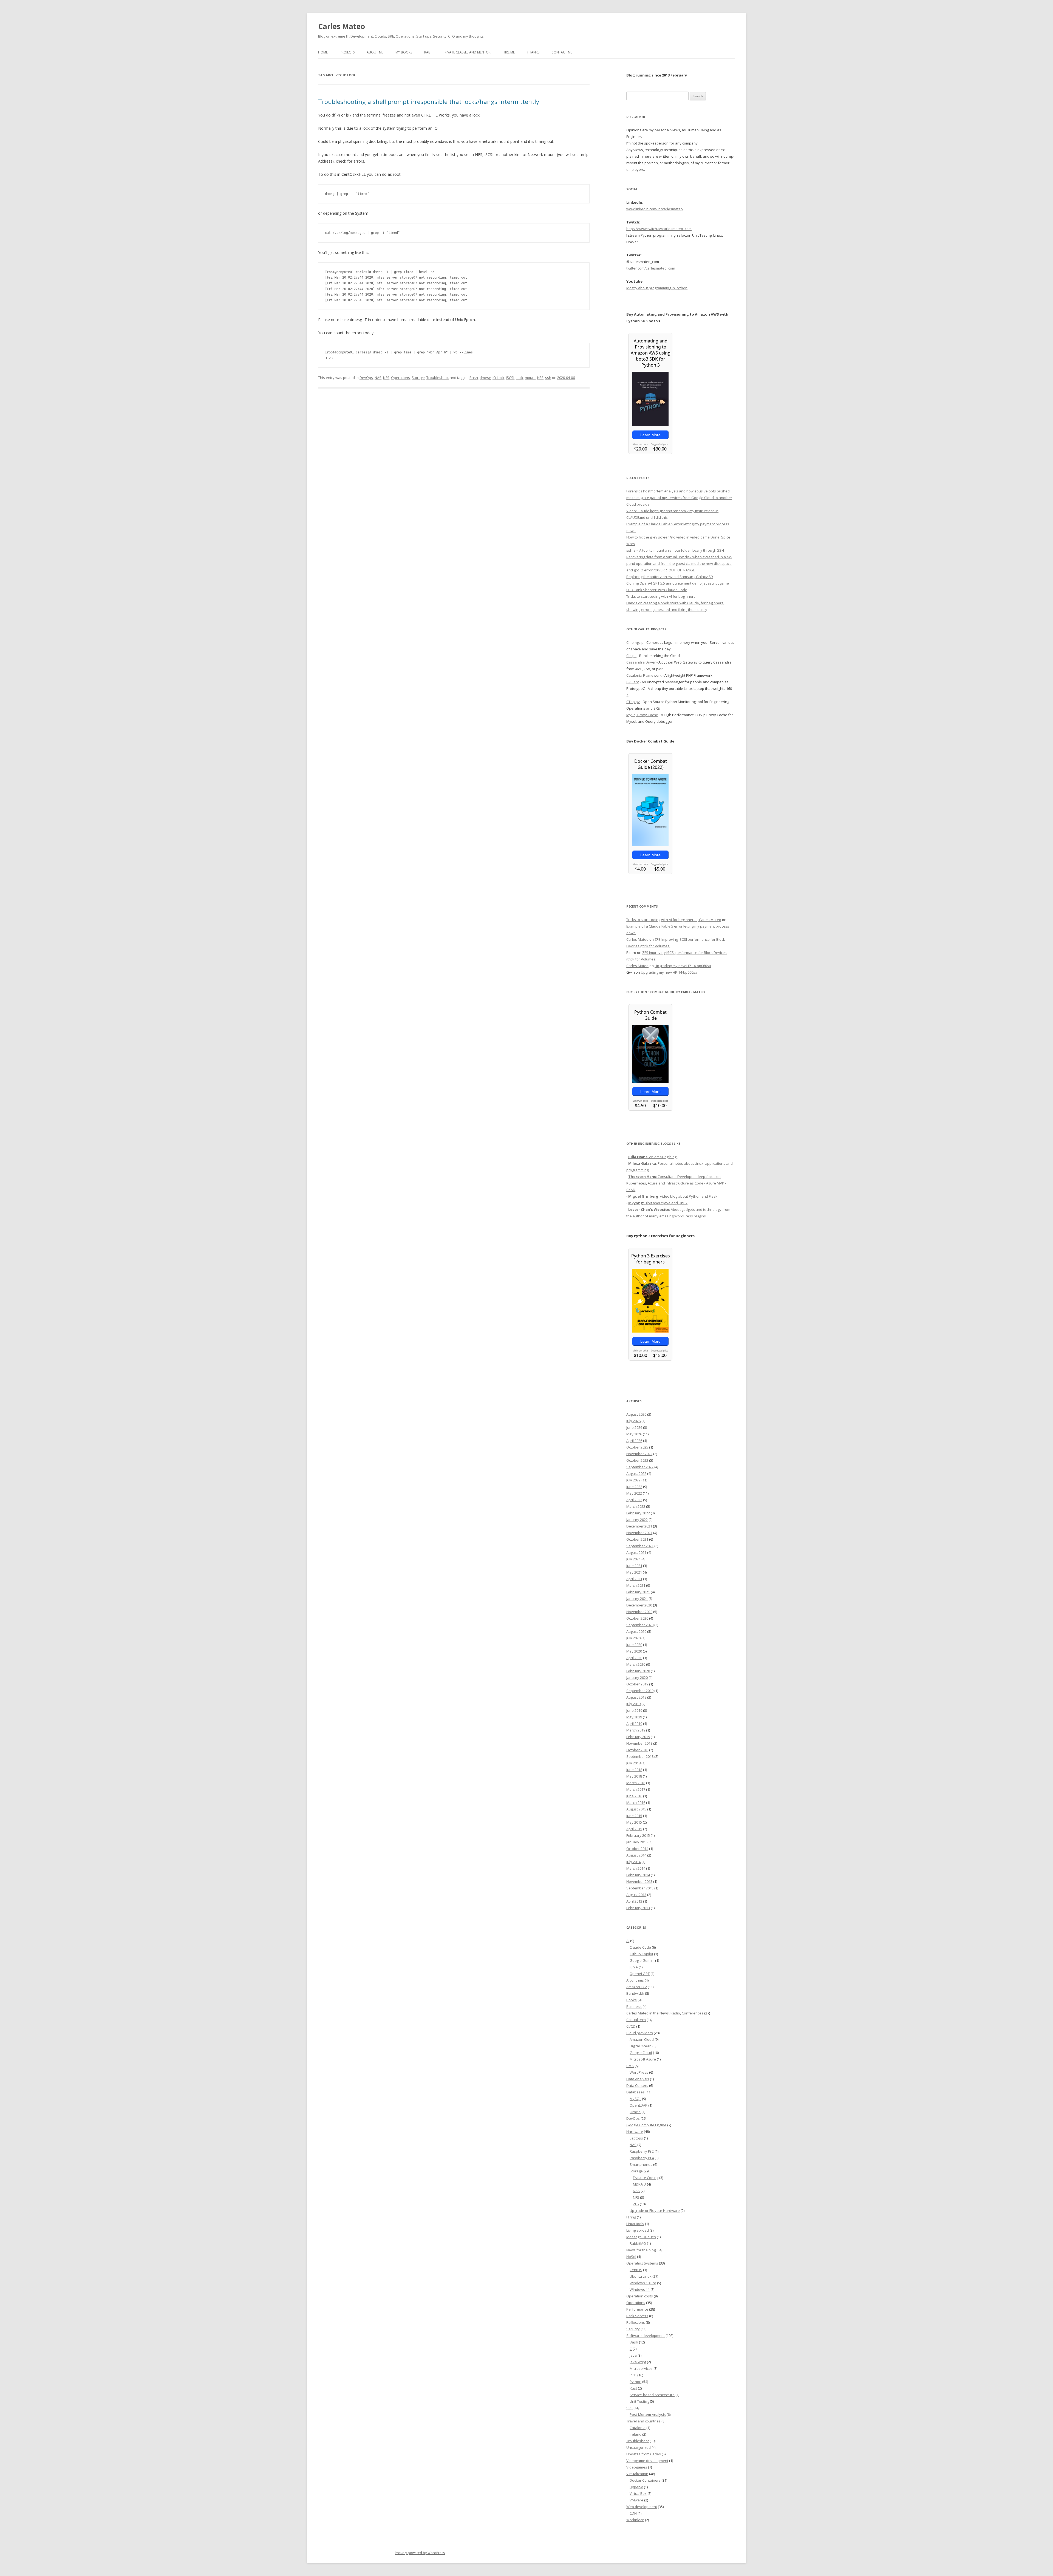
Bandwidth (635, 1993)
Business (634, 2007)
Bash (474, 378)
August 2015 (636, 1809)
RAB (427, 52)
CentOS (636, 2270)
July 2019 (633, 1704)
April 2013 (634, 1901)
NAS (378, 378)
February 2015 (638, 1835)
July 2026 (633, 1421)
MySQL (635, 2099)
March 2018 (636, 1783)
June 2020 (634, 1645)
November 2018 (639, 1743)
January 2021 (637, 1599)
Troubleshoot (438, 378)
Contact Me (562, 52)
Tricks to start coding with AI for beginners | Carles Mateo (674, 920)
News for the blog (641, 2250)
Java (633, 2355)
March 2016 (636, 1803)
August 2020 (636, 1631)
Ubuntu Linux (641, 2276)
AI (628, 1941)
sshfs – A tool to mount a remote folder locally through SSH (675, 550)
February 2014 (638, 1875)
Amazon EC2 (637, 1987)
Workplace (635, 2520)
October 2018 (637, 1750)
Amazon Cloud (642, 2039)
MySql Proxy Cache (642, 715)
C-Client (633, 682)
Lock (520, 378)
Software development (646, 2336)
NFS (386, 378)
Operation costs (640, 2296)
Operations (400, 378)
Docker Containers (645, 2480)
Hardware (635, 2132)
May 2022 (634, 1493)
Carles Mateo (342, 26)
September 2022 (640, 1467)
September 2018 (640, 1756)
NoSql (631, 2257)
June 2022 (634, 1487)
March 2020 (636, 1664)
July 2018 (633, 1763)
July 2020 (633, 1638)
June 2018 (634, 1770)
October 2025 (637, 1447)
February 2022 (638, 1513)
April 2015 (634, 1829)
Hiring (631, 2217)
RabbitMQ (638, 2243)
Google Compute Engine (646, 2125)
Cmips (631, 656)
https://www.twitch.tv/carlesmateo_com (659, 229)
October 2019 (637, 1684)
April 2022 (634, 1500)
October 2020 (637, 1618)
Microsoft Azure (643, 2059)
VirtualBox (638, 2493)
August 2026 (636, 1414)
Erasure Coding (646, 2178)
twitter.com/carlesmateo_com (651, 268)
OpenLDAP (639, 2105)
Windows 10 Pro (643, 2283)
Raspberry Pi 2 (642, 2151)
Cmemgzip (635, 642)
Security (633, 2329)
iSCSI (510, 378)
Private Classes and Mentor (467, 52)
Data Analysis (638, 2079)
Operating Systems (642, 2263)
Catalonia (638, 2428)
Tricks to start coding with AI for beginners (661, 596)
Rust (633, 2388)
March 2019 (636, 1730)
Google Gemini (642, 1960)
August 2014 (636, 1855)
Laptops (636, 2138)
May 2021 (634, 1572)
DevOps (366, 378)
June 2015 (634, 1816)
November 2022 (639, 1454)
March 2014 (636, 1868)
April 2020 (634, 1658)
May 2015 (634, 1822)
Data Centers (637, 2085)
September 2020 (640, 1625)
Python (636, 2382)
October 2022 (637, 1460)
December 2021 (639, 1526)
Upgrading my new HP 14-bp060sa (683, 966)
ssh (548, 378)
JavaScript (638, 2362)
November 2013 (639, 1881)
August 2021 (636, 1552)
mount (530, 378)
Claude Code (640, 1947)
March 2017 (636, 1789)
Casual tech (636, 2020)
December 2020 (639, 1605)
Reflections (636, 2322)
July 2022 (633, 1480)
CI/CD (631, 2026)
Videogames (637, 2467)
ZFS (636, 2204)
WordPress (639, 2072)
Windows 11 (640, 2289)
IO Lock (498, 378)
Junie (634, 1967)
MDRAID (639, 2184)
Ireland (636, 2434)
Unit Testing (639, 2401)
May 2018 (634, 1776)
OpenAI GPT (640, 1974)
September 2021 (640, 1546)
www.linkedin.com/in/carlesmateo (655, 209)
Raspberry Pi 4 (642, 2158)
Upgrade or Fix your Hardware (655, 2211)
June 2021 (634, 1566)
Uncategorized (639, 2447)
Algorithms (635, 1980)
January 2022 (637, 1520)
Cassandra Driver (641, 662)
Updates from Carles (644, 2454)
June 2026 (634, 1427)
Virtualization (637, 2474)
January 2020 (637, 1677)
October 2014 (637, 1849)
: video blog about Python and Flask (673, 1196)
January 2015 (637, 1842)
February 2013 (638, 1908)
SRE (629, 2408)
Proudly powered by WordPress (420, 2553)
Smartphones (641, 2164)
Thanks (533, 52)
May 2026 (634, 1434)
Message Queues (641, 2237)
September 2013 (640, 1888)
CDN (633, 2513)
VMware (636, 2500)
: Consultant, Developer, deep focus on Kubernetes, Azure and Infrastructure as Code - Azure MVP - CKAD (676, 1183)
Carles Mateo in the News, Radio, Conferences (665, 2013)
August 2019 (636, 1697)
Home (323, 52)
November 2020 (639, 1612)
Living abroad (638, 2230)
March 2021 (636, 1585)
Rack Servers (637, 2316)
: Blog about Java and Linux (658, 1203)
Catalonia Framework (644, 675)
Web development (642, 2507)
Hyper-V (636, 2487)
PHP (633, 2375)
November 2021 (639, 1533)
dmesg (485, 378)
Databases (636, 2092)
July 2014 (633, 1862)
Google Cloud (641, 2053)
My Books (404, 52)
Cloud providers (640, 2033)
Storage (418, 378)
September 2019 (640, 1691)
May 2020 (634, 1651)
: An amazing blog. (653, 1157)
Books (632, 2000)
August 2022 (636, 1473)
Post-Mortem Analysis (648, 2415)
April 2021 (634, 1579)
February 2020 (638, 1671)
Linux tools (635, 2224)
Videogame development (647, 2461)
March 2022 (636, 1506)
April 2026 (634, 1441)
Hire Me (509, 52)
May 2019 (634, 1717)
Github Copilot (641, 1954)
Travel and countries (643, 2421)
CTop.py (633, 702)
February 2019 (638, 1737)
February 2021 (638, 1592)
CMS (630, 2066)
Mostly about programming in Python (657, 288)
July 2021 (633, 1559)
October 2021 (637, 1539)
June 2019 (634, 1710)
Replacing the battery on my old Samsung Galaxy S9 (670, 577)
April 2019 (634, 1724)
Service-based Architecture (652, 2395)
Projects (347, 52)
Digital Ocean (641, 2046)
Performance (637, 2309)
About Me (375, 52)
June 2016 (634, 1796)
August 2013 (636, 1895)
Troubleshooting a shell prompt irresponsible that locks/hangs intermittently (429, 101)
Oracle (635, 2112)
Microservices (641, 2368)
